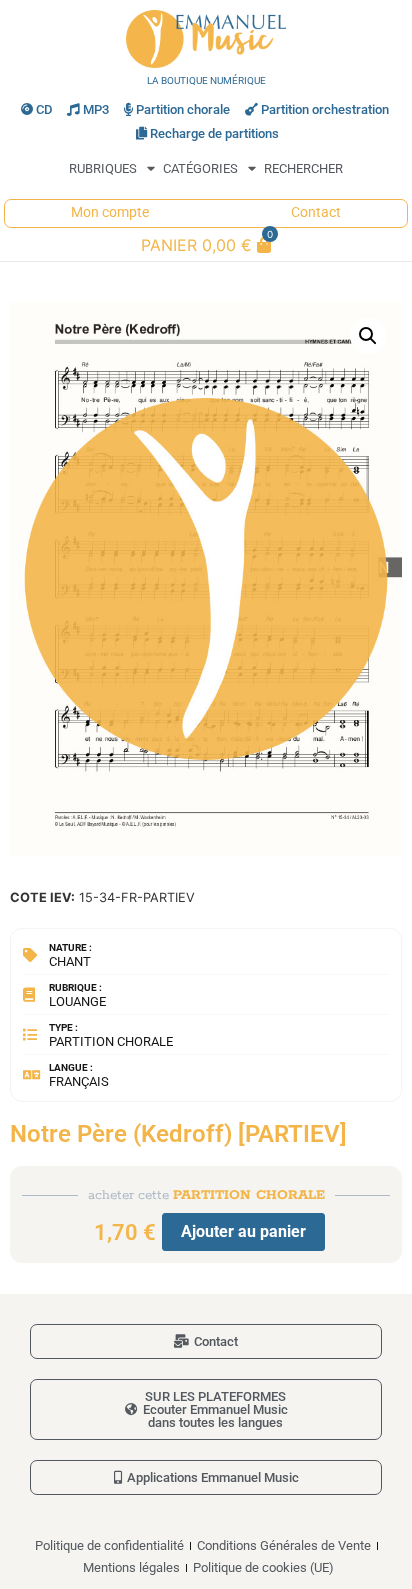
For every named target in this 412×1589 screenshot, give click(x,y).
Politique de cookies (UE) (263, 1567)
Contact (316, 212)
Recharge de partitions (214, 133)
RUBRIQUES (103, 168)
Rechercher (303, 168)
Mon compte (110, 212)
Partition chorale (183, 109)
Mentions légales (131, 1567)
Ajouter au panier (243, 1231)
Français (79, 1081)
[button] (368, 336)
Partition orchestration (325, 109)
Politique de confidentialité (109, 1545)
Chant (70, 961)
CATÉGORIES (200, 168)
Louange (77, 1001)
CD (44, 109)
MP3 (96, 109)
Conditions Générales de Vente (284, 1545)
